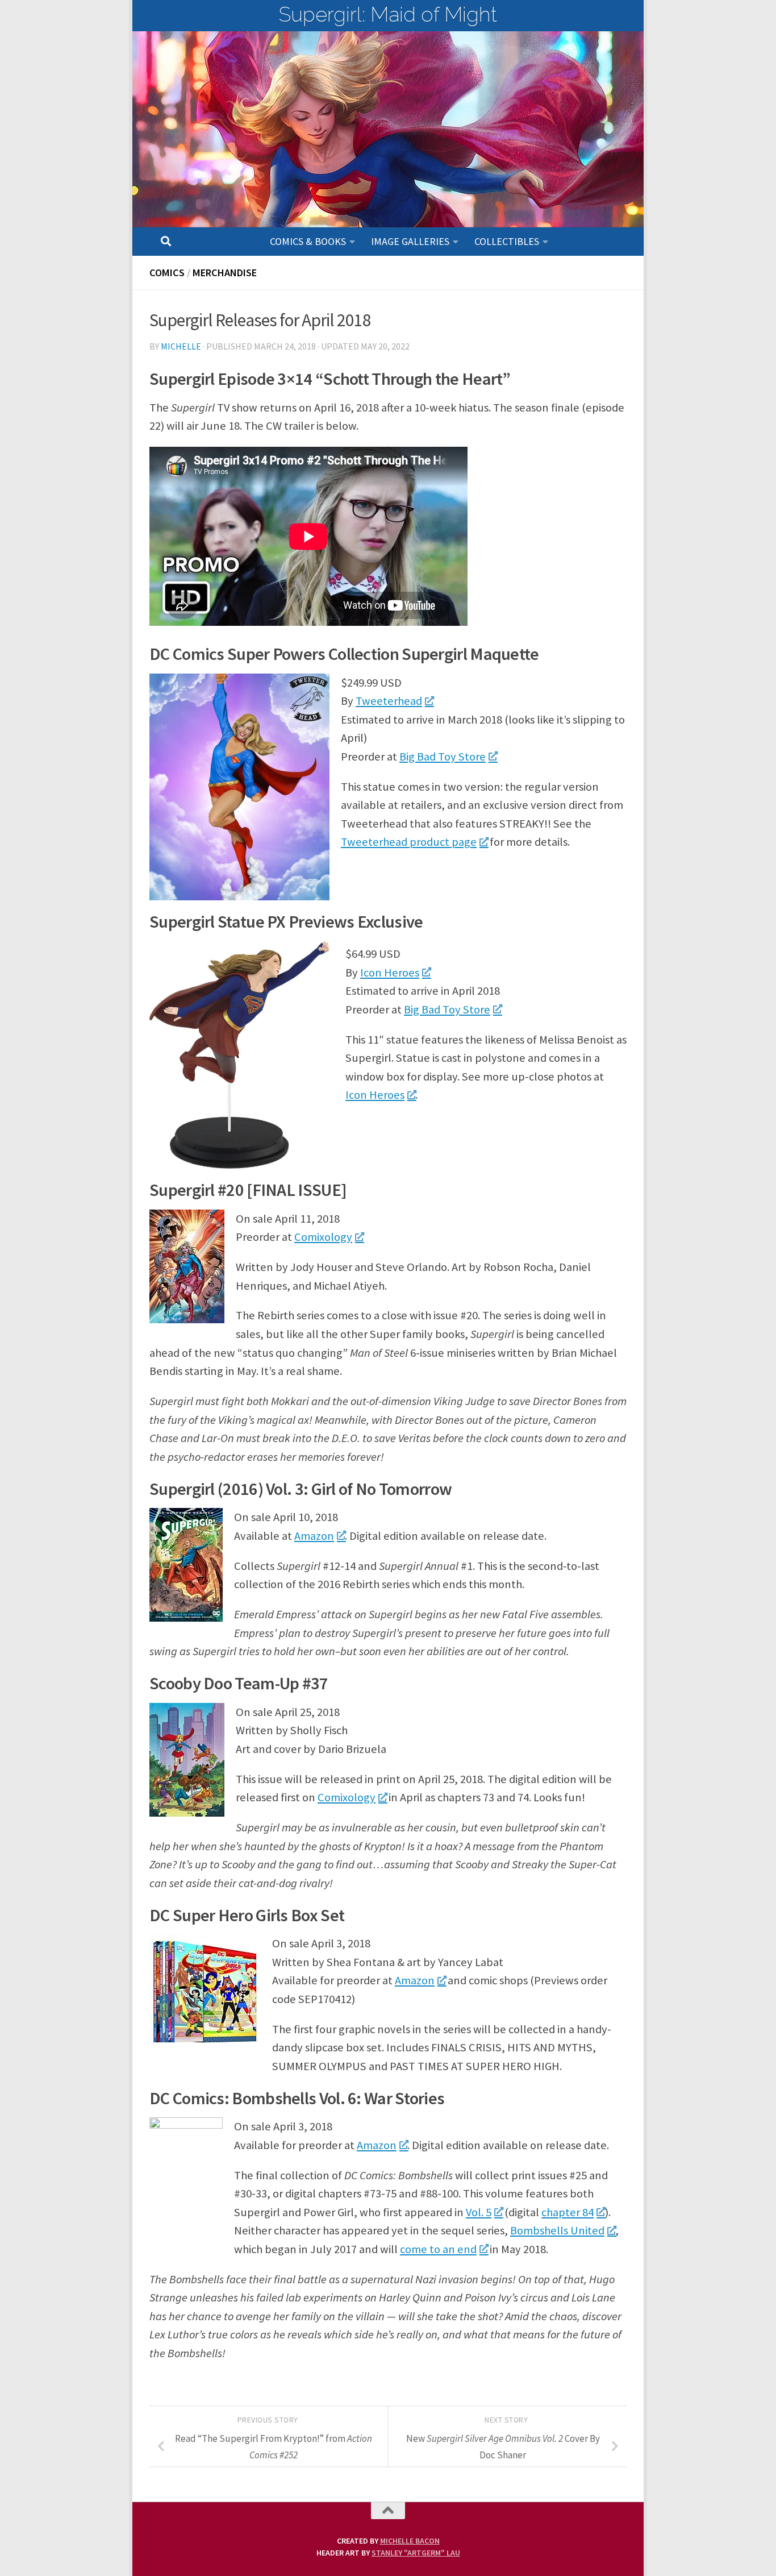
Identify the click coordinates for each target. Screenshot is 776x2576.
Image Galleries (410, 241)
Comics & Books (308, 241)
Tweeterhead (389, 701)
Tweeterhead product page (409, 842)
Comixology (323, 1237)
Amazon (314, 1536)
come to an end (438, 2249)
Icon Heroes (390, 973)
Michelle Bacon (410, 2541)
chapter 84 (568, 2212)
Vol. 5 (479, 2212)
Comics (167, 273)
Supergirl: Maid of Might (388, 14)
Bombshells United (557, 2230)
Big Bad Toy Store (443, 757)
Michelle (181, 346)
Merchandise (225, 273)
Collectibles (507, 241)
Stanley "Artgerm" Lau (416, 2553)
